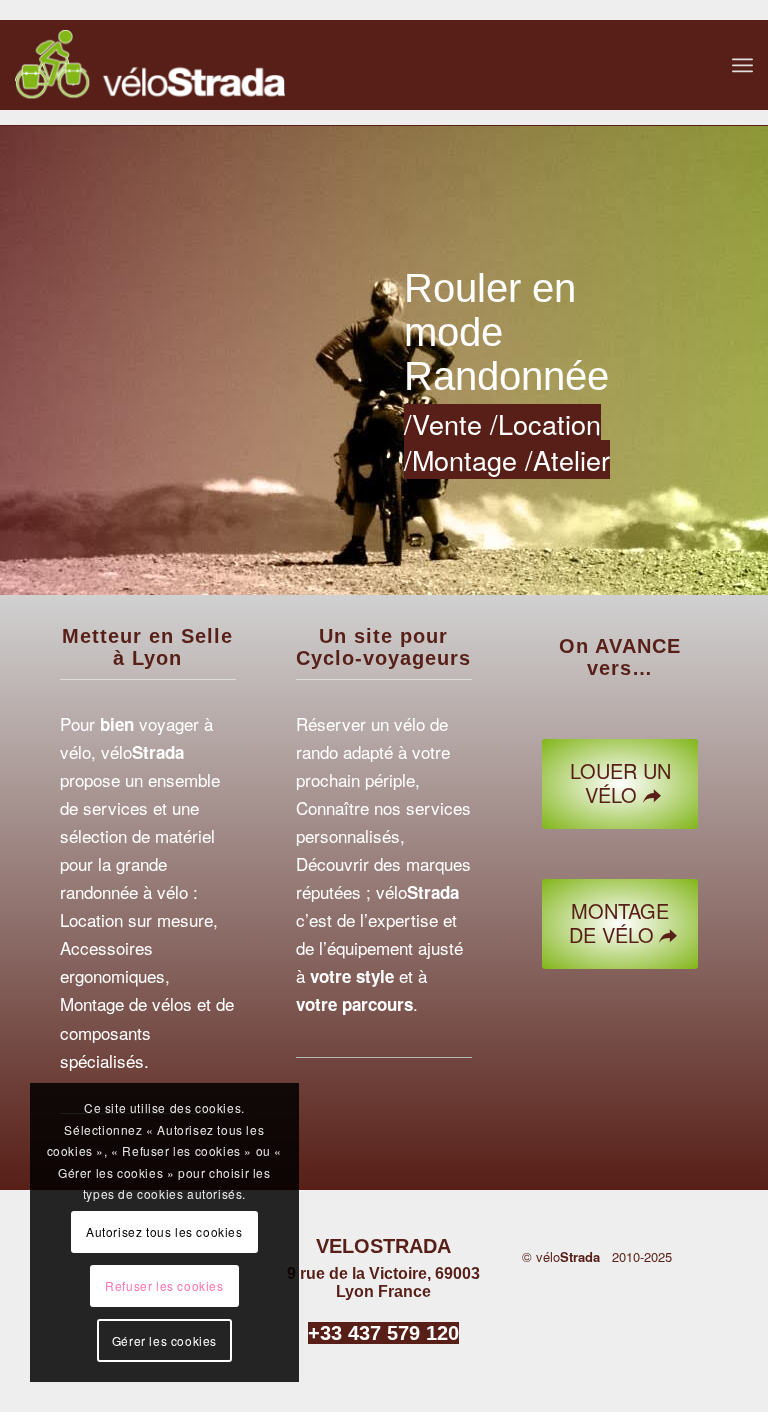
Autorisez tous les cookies (164, 1231)
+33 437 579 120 (383, 1333)
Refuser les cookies (164, 1285)
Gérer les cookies (164, 1340)
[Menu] (742, 65)
